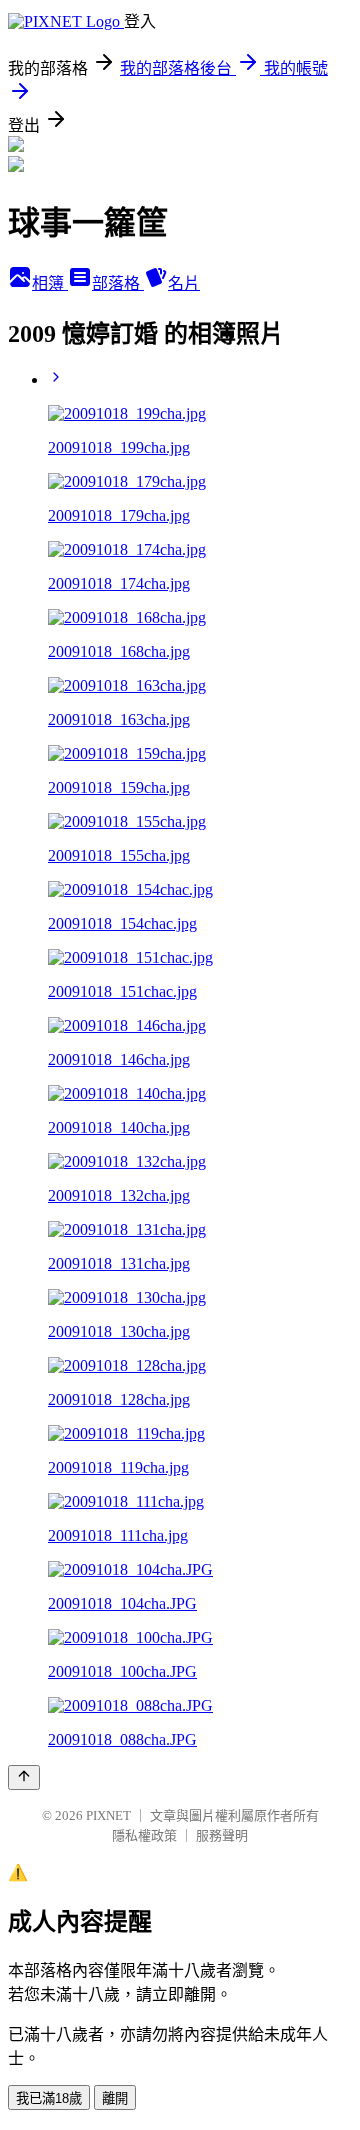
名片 (184, 283)
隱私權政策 (144, 1835)
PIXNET (108, 1815)
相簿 (50, 283)
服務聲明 (222, 1835)
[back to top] (24, 1777)
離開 (115, 2098)
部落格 (118, 283)
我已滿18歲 (49, 2098)
